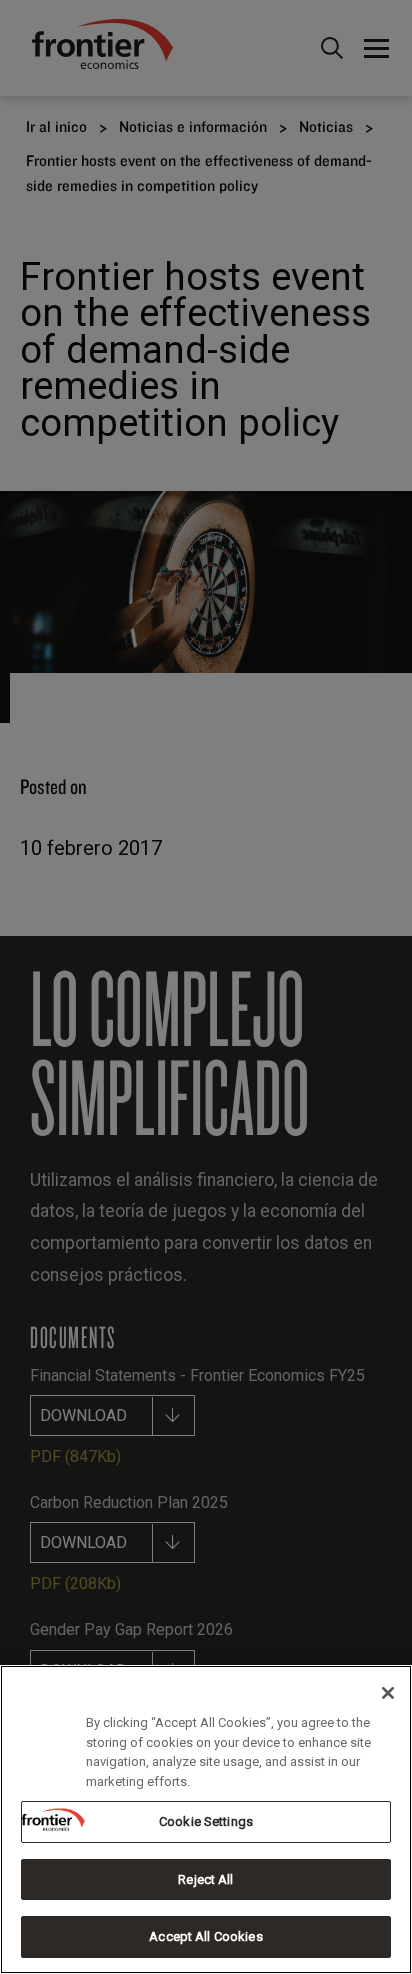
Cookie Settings (206, 1821)
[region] (206, 1819)
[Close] (388, 1693)
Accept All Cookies (205, 1936)
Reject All (205, 1879)
